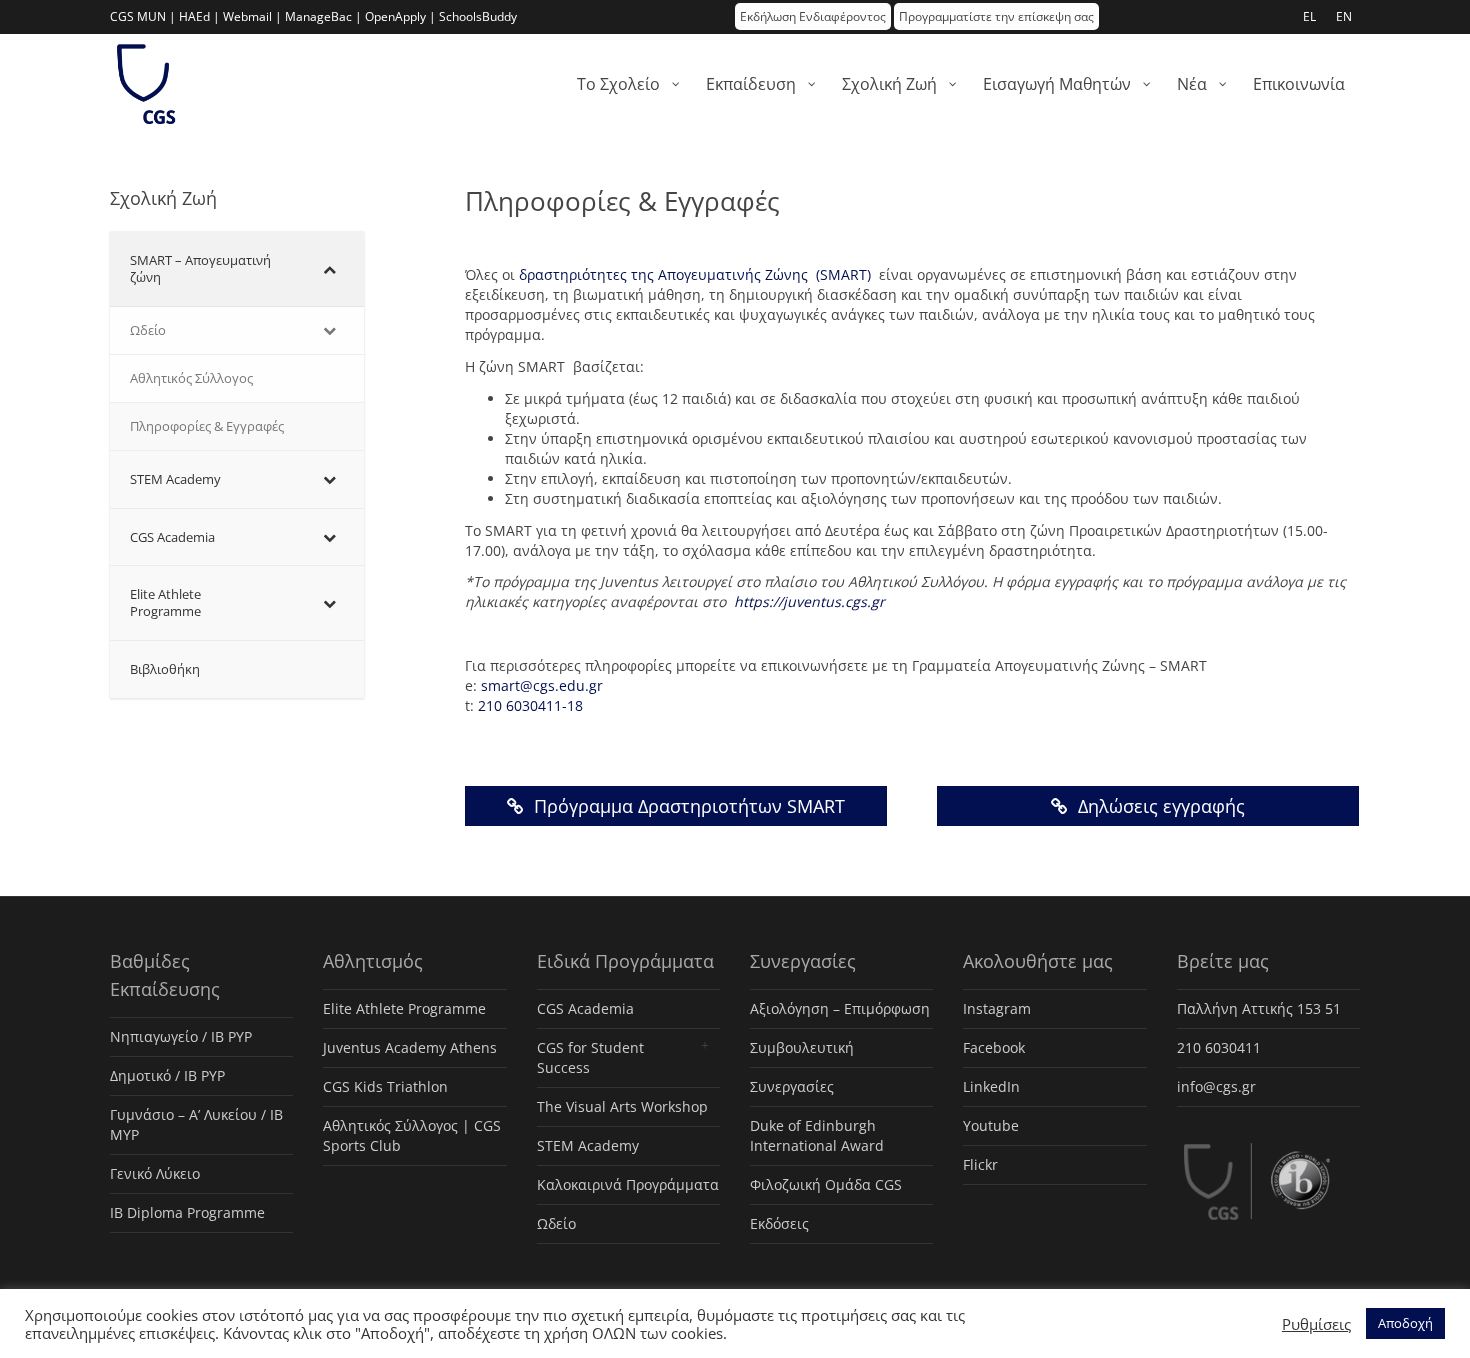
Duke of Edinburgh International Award (817, 1135)
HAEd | (199, 16)
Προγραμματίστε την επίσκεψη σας (996, 16)
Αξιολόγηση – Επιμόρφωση (840, 1008)
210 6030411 (1219, 1047)
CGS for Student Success (590, 1057)
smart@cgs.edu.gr (542, 685)
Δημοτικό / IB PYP (167, 1075)
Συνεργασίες (792, 1086)
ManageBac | (323, 16)
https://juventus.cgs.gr (807, 601)
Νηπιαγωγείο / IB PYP (181, 1036)
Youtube (991, 1125)
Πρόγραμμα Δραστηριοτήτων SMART (687, 806)
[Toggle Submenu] (329, 269)
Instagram (997, 1008)
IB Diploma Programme (187, 1212)
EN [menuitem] (1344, 16)
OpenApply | (400, 16)
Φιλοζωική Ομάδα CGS (826, 1184)
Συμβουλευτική (802, 1047)
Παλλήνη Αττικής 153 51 (1259, 1008)
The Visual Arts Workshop (622, 1106)
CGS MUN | (143, 16)
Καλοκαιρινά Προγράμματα (628, 1184)
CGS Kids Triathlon (385, 1086)
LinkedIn (991, 1086)
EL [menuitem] (1309, 16)
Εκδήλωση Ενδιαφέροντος (813, 16)
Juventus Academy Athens (410, 1047)
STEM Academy (588, 1145)
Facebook (994, 1047)
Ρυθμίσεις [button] (1316, 1324)
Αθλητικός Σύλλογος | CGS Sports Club (412, 1135)
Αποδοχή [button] (1405, 1323)
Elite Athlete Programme (404, 1008)
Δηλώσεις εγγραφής (1159, 806)
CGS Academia (585, 1008)
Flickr (980, 1164)
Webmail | (252, 16)
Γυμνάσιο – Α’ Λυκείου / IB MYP (196, 1124)
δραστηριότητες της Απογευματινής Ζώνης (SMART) (695, 274)
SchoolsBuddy (478, 16)
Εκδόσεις (779, 1223)
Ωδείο (556, 1223)
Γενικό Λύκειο (155, 1173)
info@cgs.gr (1216, 1086)
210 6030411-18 (530, 705)
